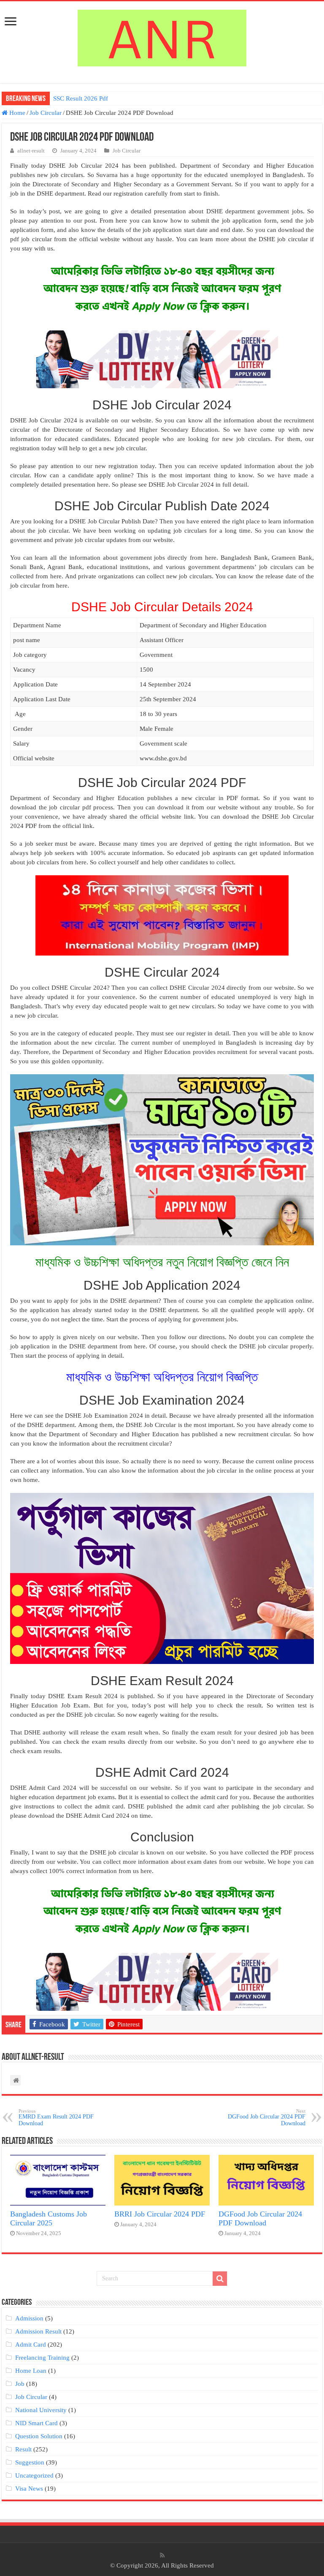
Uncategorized (34, 2475)
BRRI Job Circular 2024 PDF (160, 2214)
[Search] (220, 2279)
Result (23, 2449)
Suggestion (30, 2462)
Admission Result (38, 2331)
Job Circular (46, 113)
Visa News (29, 2489)
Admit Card (31, 2345)
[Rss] (162, 2555)
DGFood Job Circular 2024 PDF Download (267, 2117)
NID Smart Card (36, 2423)
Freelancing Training (42, 2358)
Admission (29, 2318)
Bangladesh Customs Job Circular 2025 (49, 2218)
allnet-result (31, 151)
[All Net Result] (162, 36)
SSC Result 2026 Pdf (81, 98)
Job (20, 2384)
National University (41, 2410)
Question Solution (39, 2436)
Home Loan (31, 2371)
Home (16, 113)
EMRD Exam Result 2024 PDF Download (56, 2117)
